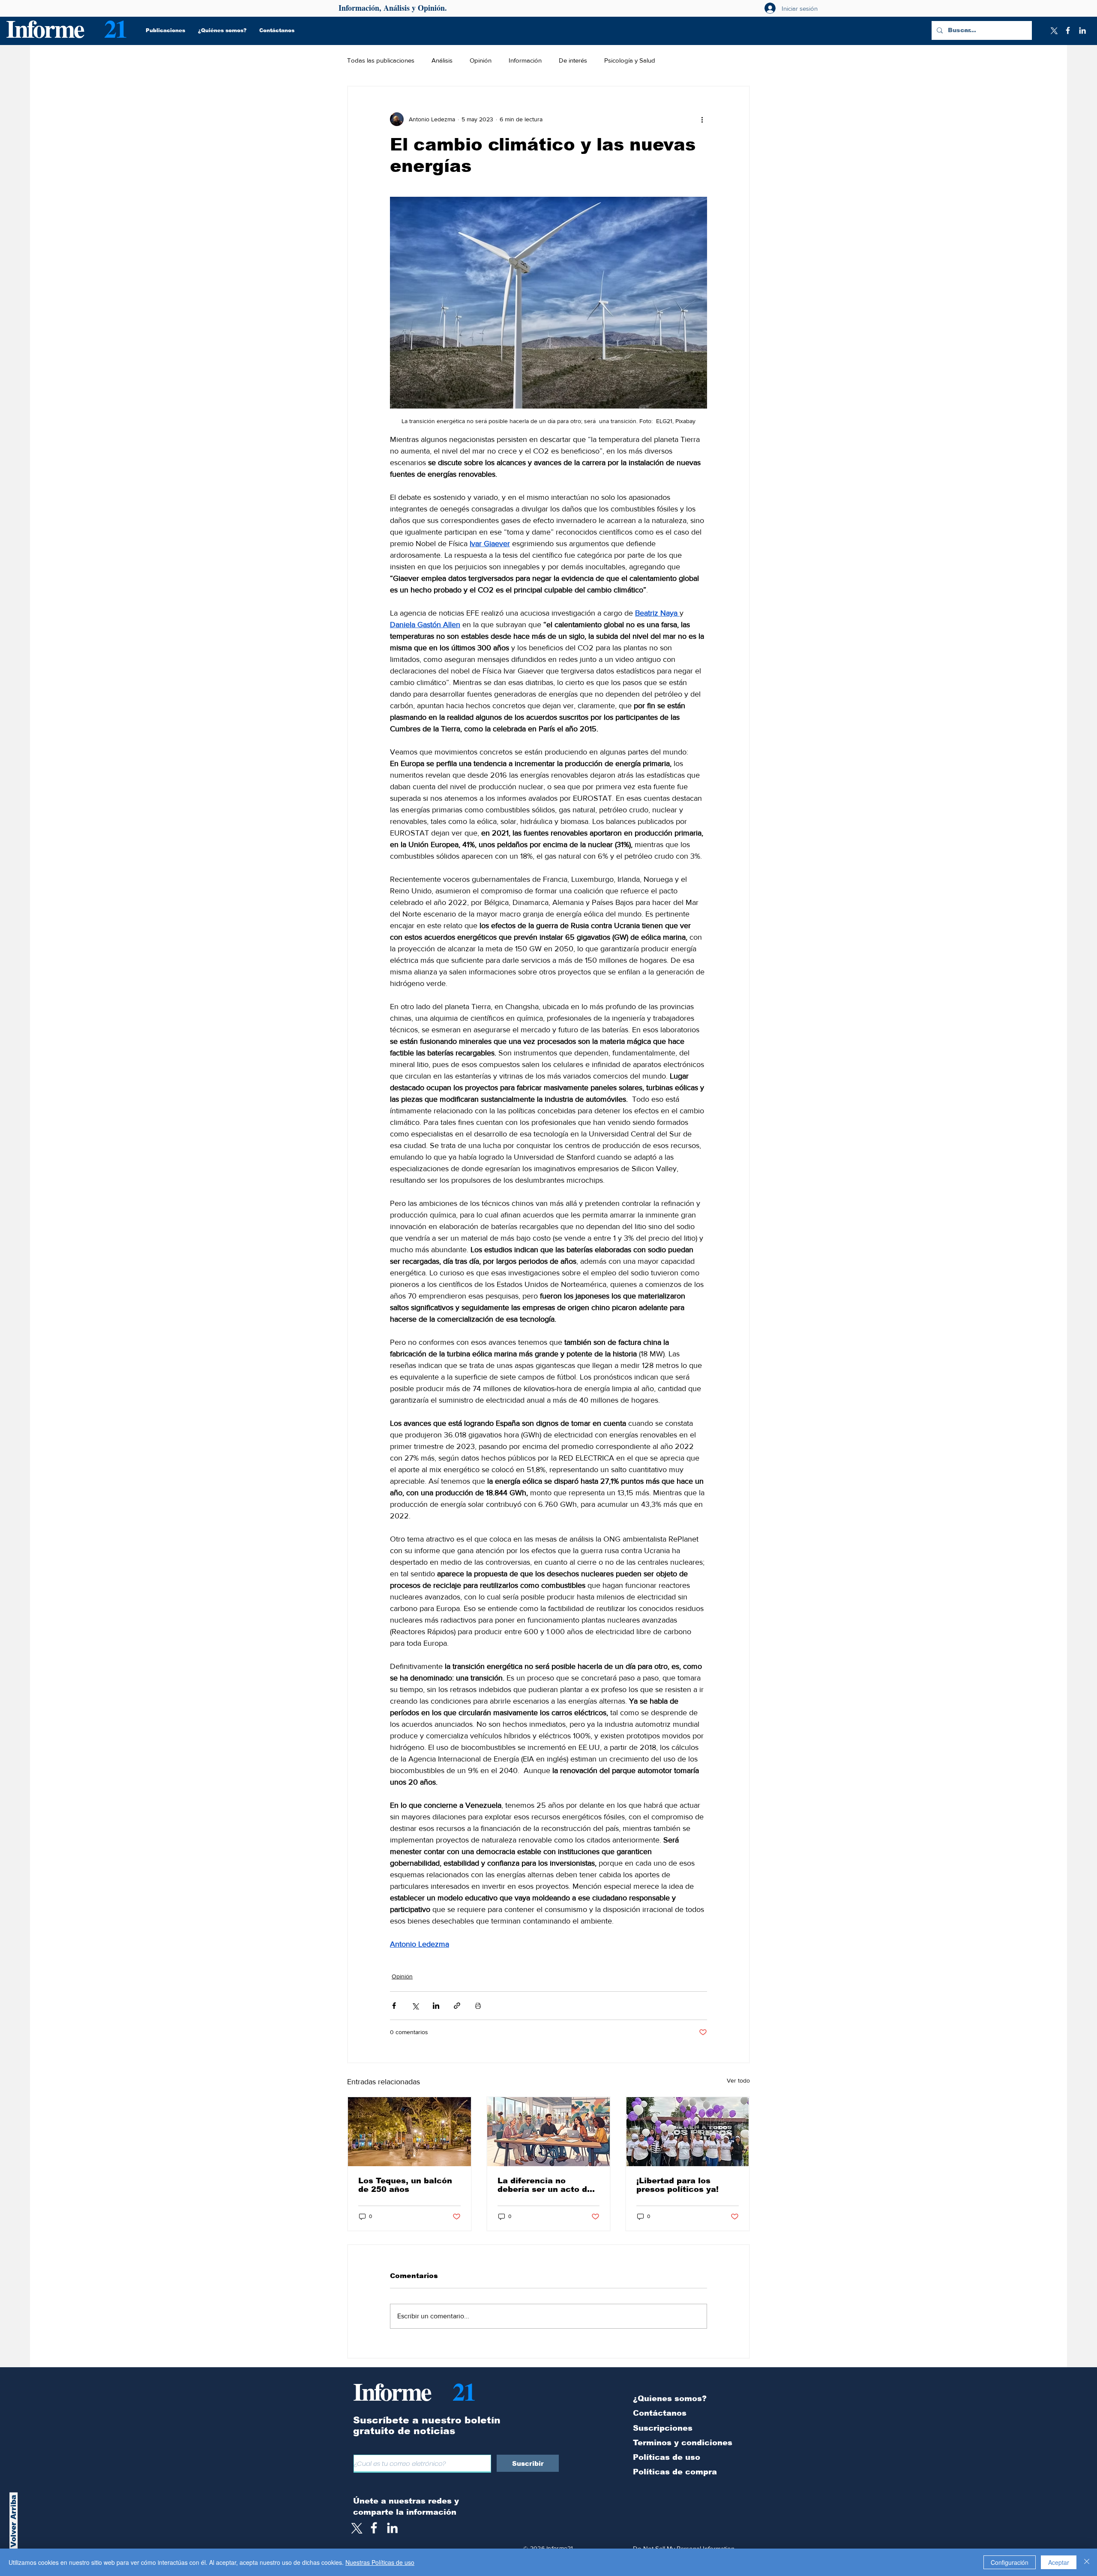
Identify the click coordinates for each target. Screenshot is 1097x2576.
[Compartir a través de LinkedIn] (436, 2006)
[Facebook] (1068, 30)
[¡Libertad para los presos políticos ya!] (688, 2132)
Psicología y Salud (630, 60)
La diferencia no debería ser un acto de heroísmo (545, 2185)
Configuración (1010, 2562)
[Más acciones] (702, 119)
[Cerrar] (1087, 2562)
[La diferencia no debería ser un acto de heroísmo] (549, 2132)
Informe (45, 28)
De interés (573, 60)
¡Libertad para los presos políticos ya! (677, 2185)
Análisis (442, 60)
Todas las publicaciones (381, 60)
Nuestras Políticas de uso (380, 2562)
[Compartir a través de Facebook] (394, 2006)
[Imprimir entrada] (478, 2006)
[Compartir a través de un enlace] (457, 2006)
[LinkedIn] (1082, 30)
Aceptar (1059, 2562)
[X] (1053, 30)
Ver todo (738, 2080)
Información (525, 60)
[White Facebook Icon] (374, 2528)
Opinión (481, 60)
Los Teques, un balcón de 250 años (405, 2185)
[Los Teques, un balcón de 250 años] (409, 2132)
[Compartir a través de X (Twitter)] (415, 2006)
